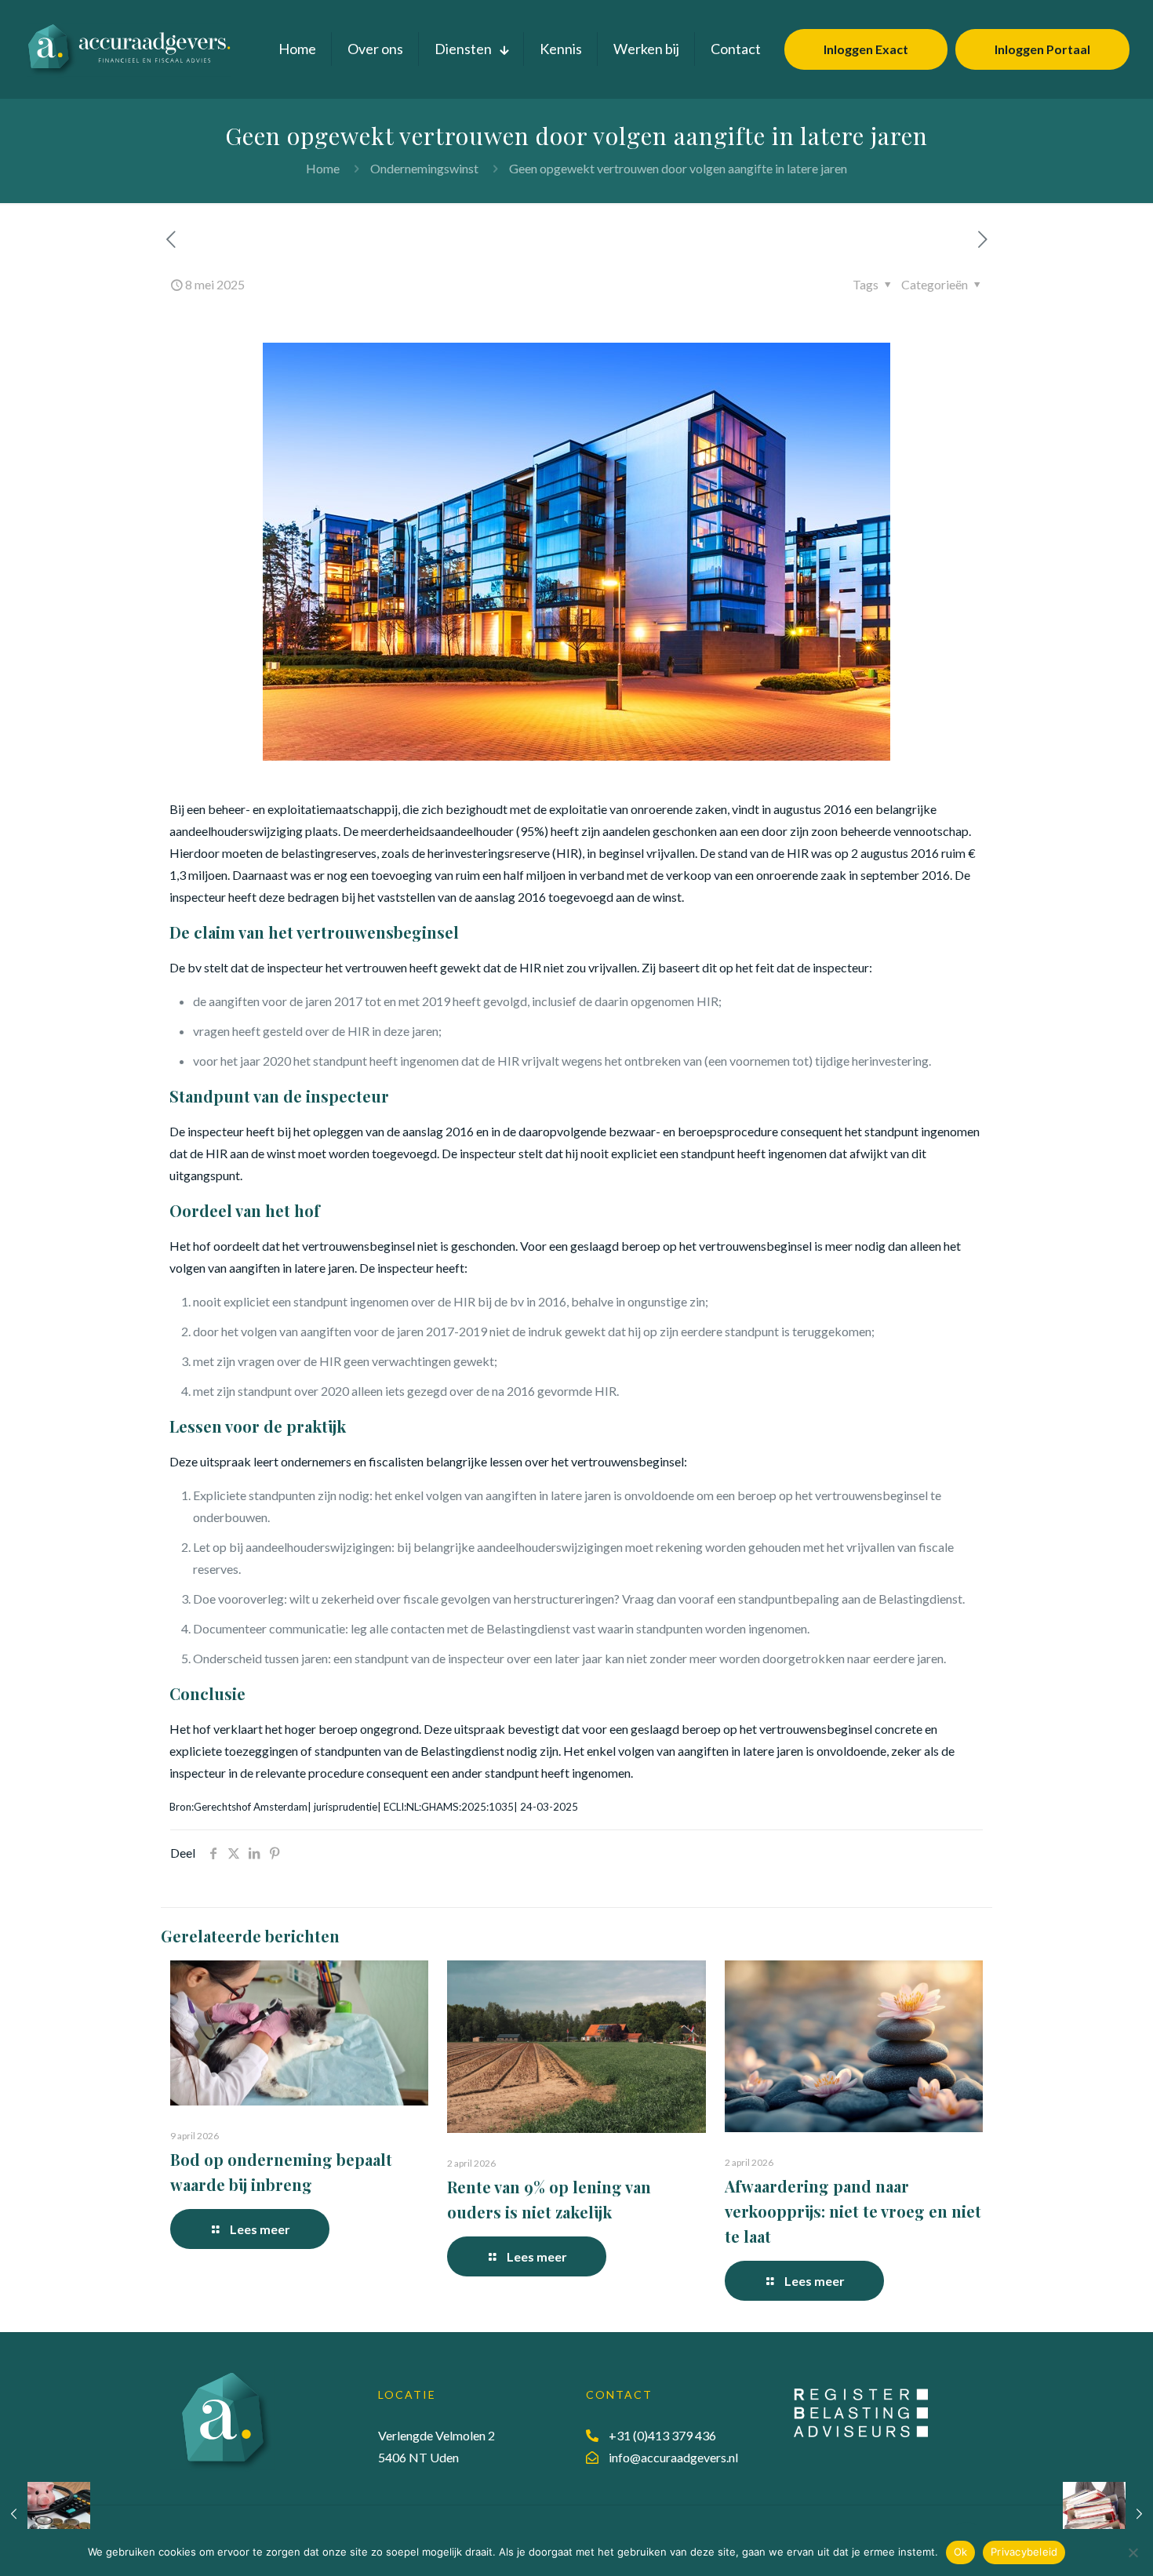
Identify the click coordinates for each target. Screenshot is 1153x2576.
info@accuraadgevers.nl (673, 2457)
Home (323, 168)
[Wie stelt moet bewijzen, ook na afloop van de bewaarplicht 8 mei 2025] (1108, 2513)
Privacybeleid (1024, 2552)
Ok (961, 2552)
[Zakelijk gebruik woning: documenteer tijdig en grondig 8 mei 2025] (45, 2513)
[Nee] (1133, 2552)
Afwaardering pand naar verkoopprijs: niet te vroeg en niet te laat (853, 2211)
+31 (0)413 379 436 (662, 2435)
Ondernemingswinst (424, 168)
